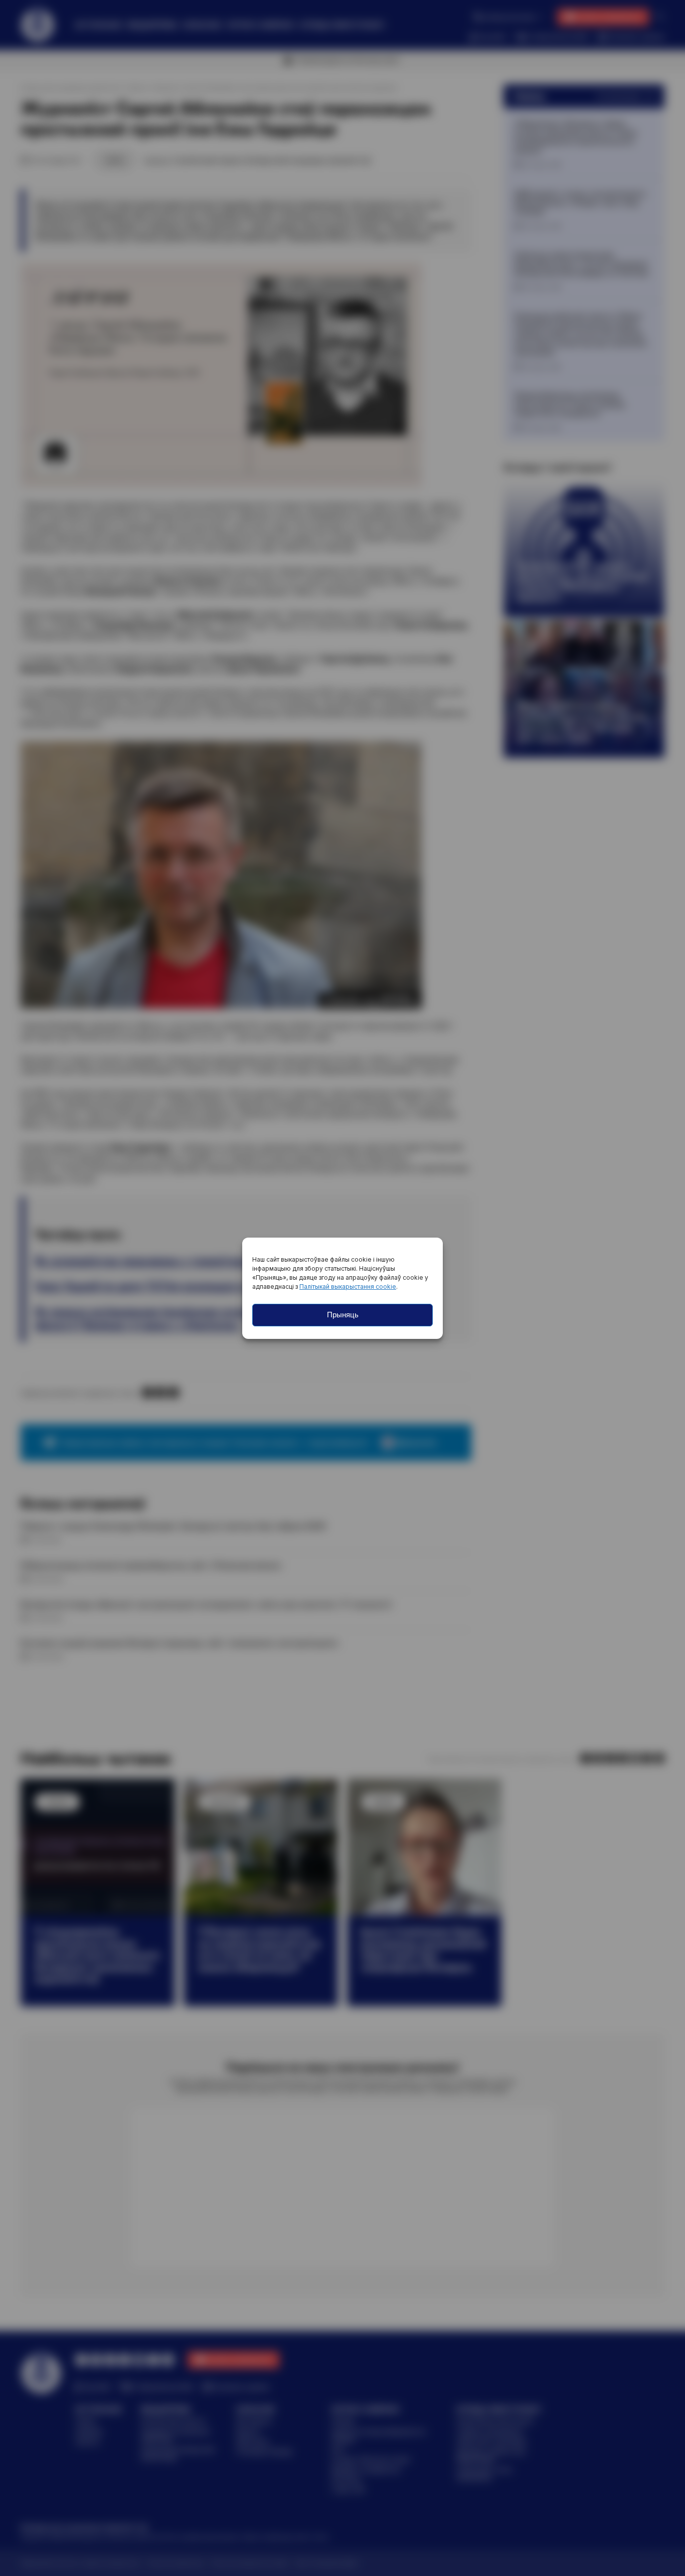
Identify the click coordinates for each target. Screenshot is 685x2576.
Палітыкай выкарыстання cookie (348, 1286)
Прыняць (343, 1315)
